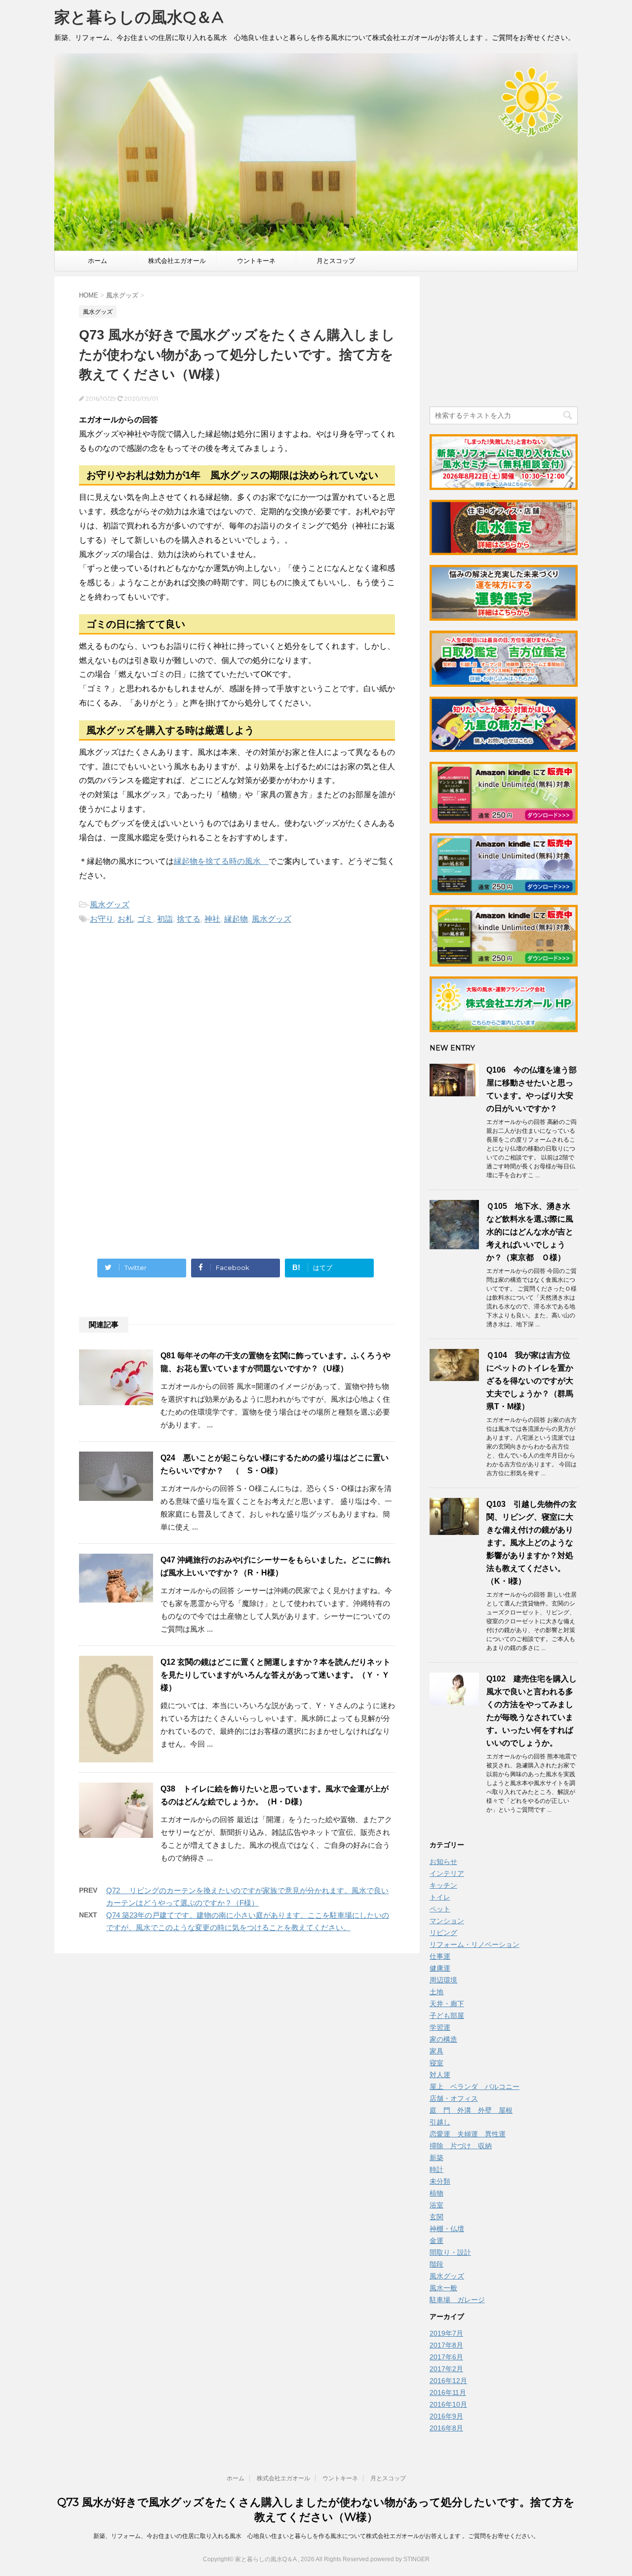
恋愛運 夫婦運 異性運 (468, 2134)
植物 (436, 2193)
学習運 (440, 2027)
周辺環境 (443, 1980)
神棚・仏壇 (447, 2229)
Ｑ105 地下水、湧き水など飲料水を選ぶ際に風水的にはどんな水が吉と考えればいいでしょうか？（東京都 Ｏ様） (530, 1232)
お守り (102, 919)
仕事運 (440, 1956)
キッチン (443, 1885)
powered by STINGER (400, 2559)
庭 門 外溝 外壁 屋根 (471, 2110)
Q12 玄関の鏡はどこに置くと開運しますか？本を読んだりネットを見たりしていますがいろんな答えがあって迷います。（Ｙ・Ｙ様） (276, 1675)
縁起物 (236, 919)
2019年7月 (446, 2333)
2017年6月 (446, 2357)
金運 (436, 2240)
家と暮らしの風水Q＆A (139, 17)
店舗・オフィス (454, 2098)
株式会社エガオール (177, 261)
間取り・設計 (450, 2252)
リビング (443, 1933)
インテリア (447, 1873)
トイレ (440, 1897)
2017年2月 (446, 2369)
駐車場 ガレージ (457, 2300)
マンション (447, 1921)
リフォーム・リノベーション (474, 1944)
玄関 (436, 2217)
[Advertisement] (162, 1030)
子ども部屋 (447, 2016)
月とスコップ (336, 261)
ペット (440, 1909)
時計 (436, 2169)
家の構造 (443, 2039)
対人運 (440, 2075)
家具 (436, 2051)
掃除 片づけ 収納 (461, 2146)
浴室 (436, 2205)
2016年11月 (448, 2392)
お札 (125, 919)
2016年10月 (448, 2404)
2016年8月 (446, 2428)
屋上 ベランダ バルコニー (474, 2087)
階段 (436, 2264)
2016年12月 (448, 2381)
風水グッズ (110, 905)
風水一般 (443, 2288)
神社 (212, 919)
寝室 (436, 2063)
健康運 (440, 1968)
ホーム (98, 261)
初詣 (165, 919)
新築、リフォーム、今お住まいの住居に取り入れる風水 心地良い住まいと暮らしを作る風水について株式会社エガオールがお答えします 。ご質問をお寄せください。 (316, 2536)
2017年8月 (446, 2345)
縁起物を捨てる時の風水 (221, 861)
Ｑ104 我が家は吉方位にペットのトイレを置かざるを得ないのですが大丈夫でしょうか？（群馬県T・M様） (530, 1381)
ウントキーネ (256, 261)
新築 (436, 2158)
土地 (436, 1992)
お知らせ (443, 1862)
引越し (440, 2122)
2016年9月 (446, 2416)
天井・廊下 (447, 2004)
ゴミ (145, 919)
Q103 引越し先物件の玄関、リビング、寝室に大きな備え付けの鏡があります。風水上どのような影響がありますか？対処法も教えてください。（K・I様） (532, 1543)
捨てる (189, 919)
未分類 (440, 2181)
